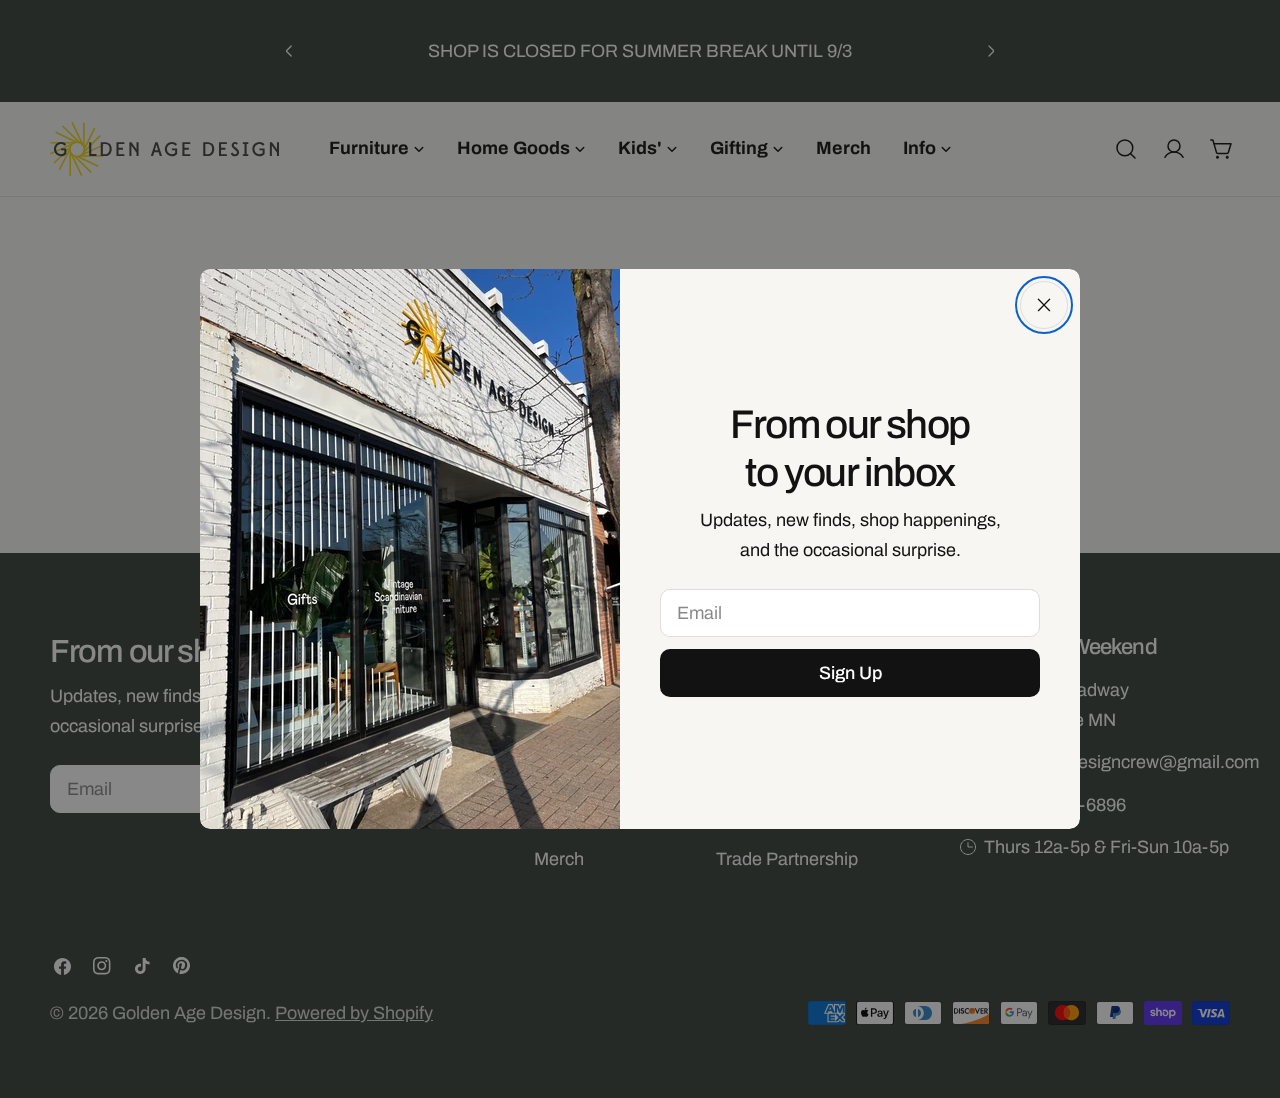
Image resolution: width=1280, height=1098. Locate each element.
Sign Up (850, 673)
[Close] (1044, 305)
